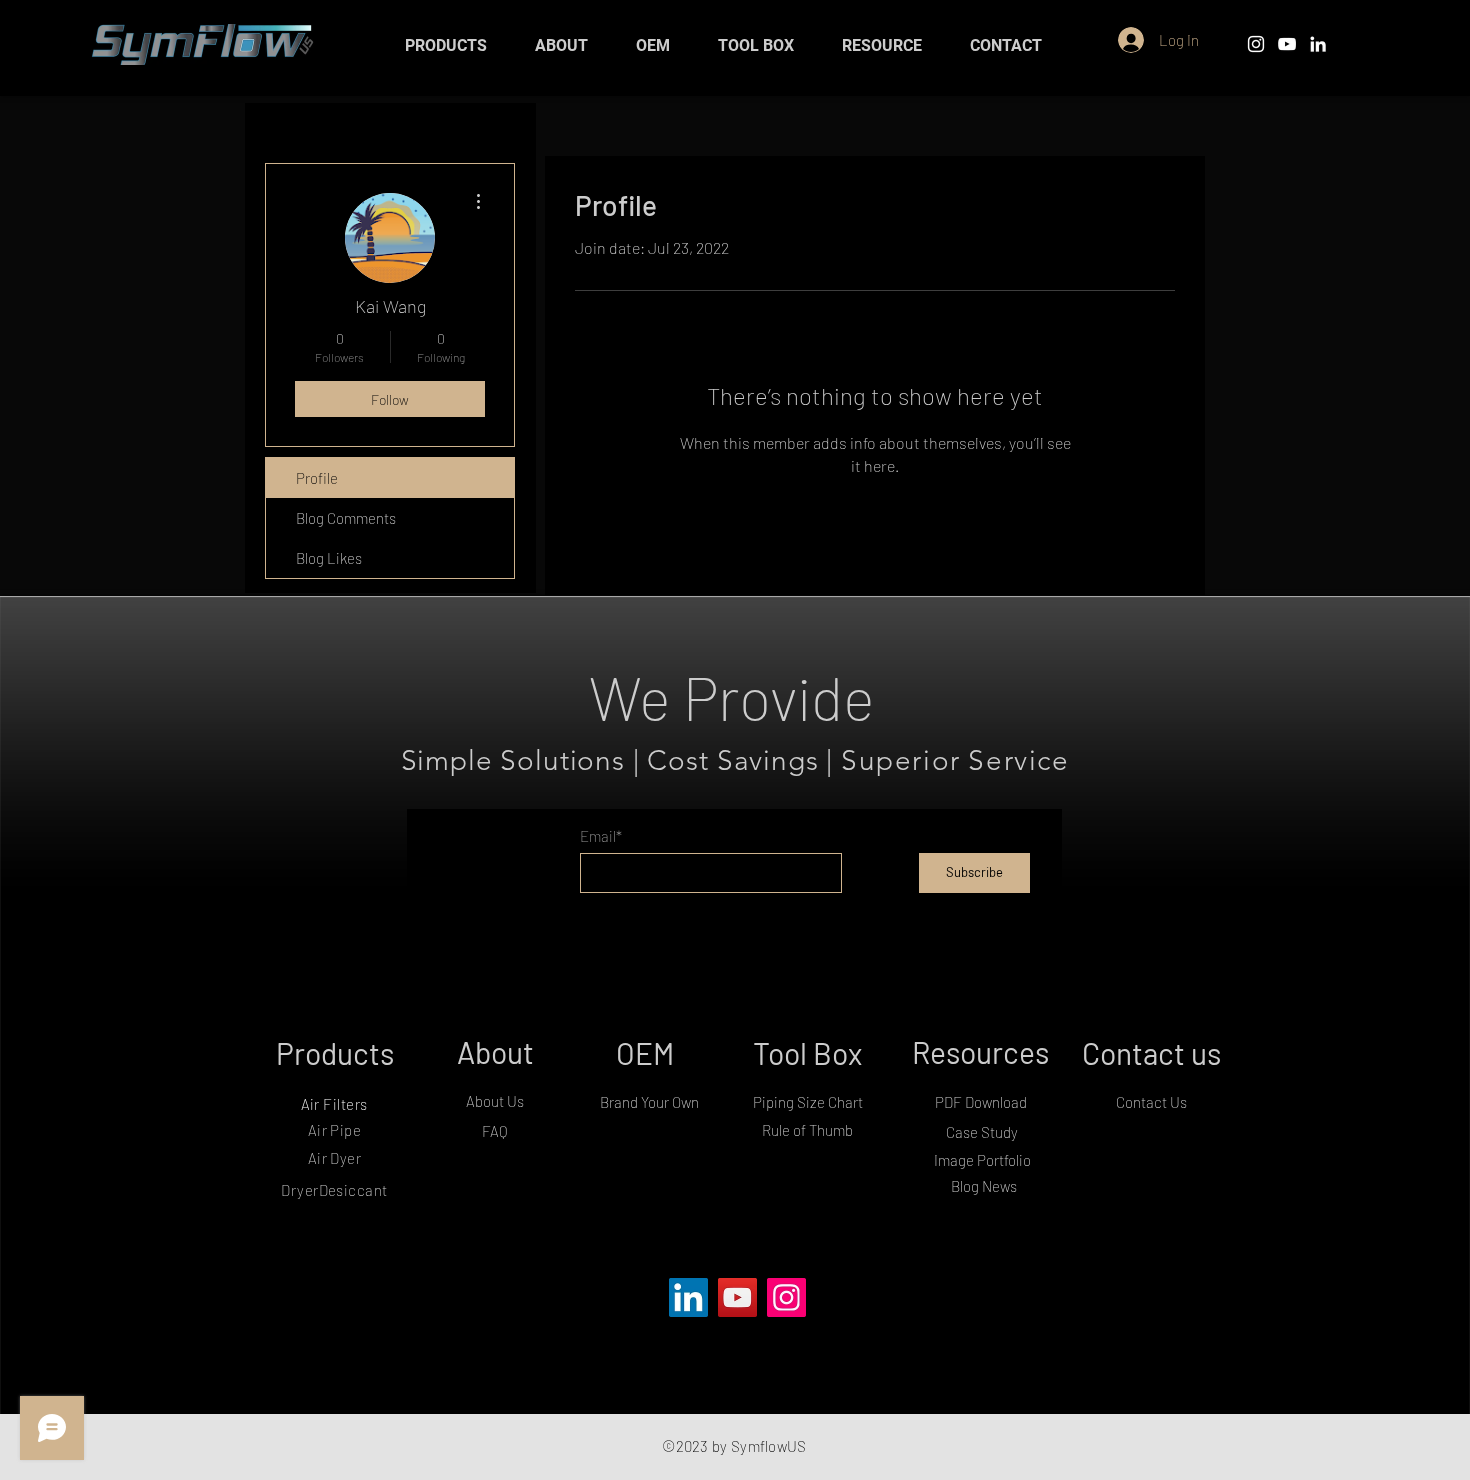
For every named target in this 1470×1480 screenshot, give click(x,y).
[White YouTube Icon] (1287, 44)
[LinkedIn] (1318, 44)
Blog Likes (329, 558)
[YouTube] (737, 1297)
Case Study (982, 1132)
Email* (601, 836)
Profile (317, 478)
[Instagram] (786, 1297)
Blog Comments (346, 518)
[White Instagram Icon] (1256, 44)
